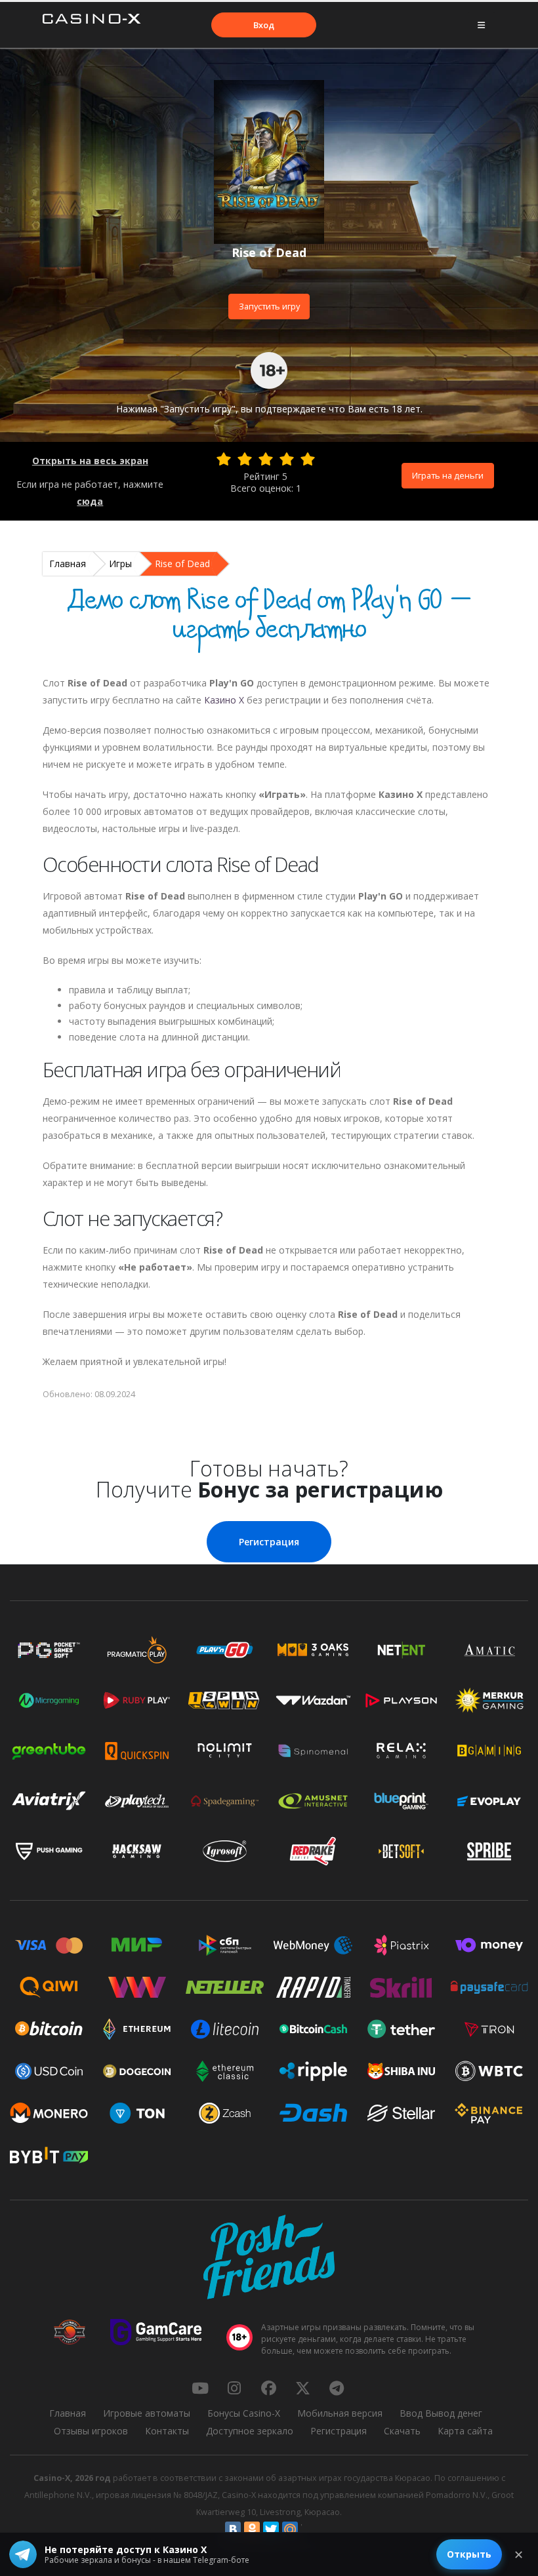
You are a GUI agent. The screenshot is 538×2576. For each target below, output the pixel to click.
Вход (264, 25)
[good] (287, 459)
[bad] (224, 459)
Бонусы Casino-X (244, 2413)
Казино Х (224, 700)
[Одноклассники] (252, 2529)
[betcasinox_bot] (337, 2388)
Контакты (167, 2431)
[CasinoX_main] (302, 2388)
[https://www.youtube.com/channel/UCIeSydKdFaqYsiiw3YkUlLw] (200, 2388)
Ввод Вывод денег (441, 2413)
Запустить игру (269, 306)
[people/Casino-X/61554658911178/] (268, 2388)
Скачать (402, 2431)
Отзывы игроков (91, 2431)
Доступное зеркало (250, 2431)
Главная (68, 564)
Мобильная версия (340, 2413)
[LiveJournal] (309, 2529)
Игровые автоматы (147, 2413)
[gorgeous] (308, 459)
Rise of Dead (182, 564)
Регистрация (269, 1542)
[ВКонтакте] (233, 2529)
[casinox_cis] (234, 2388)
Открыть (469, 2554)
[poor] (245, 459)
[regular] (266, 459)
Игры (120, 564)
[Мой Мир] (290, 2529)
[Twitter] (271, 2529)
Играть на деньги (448, 475)
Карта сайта (465, 2431)
